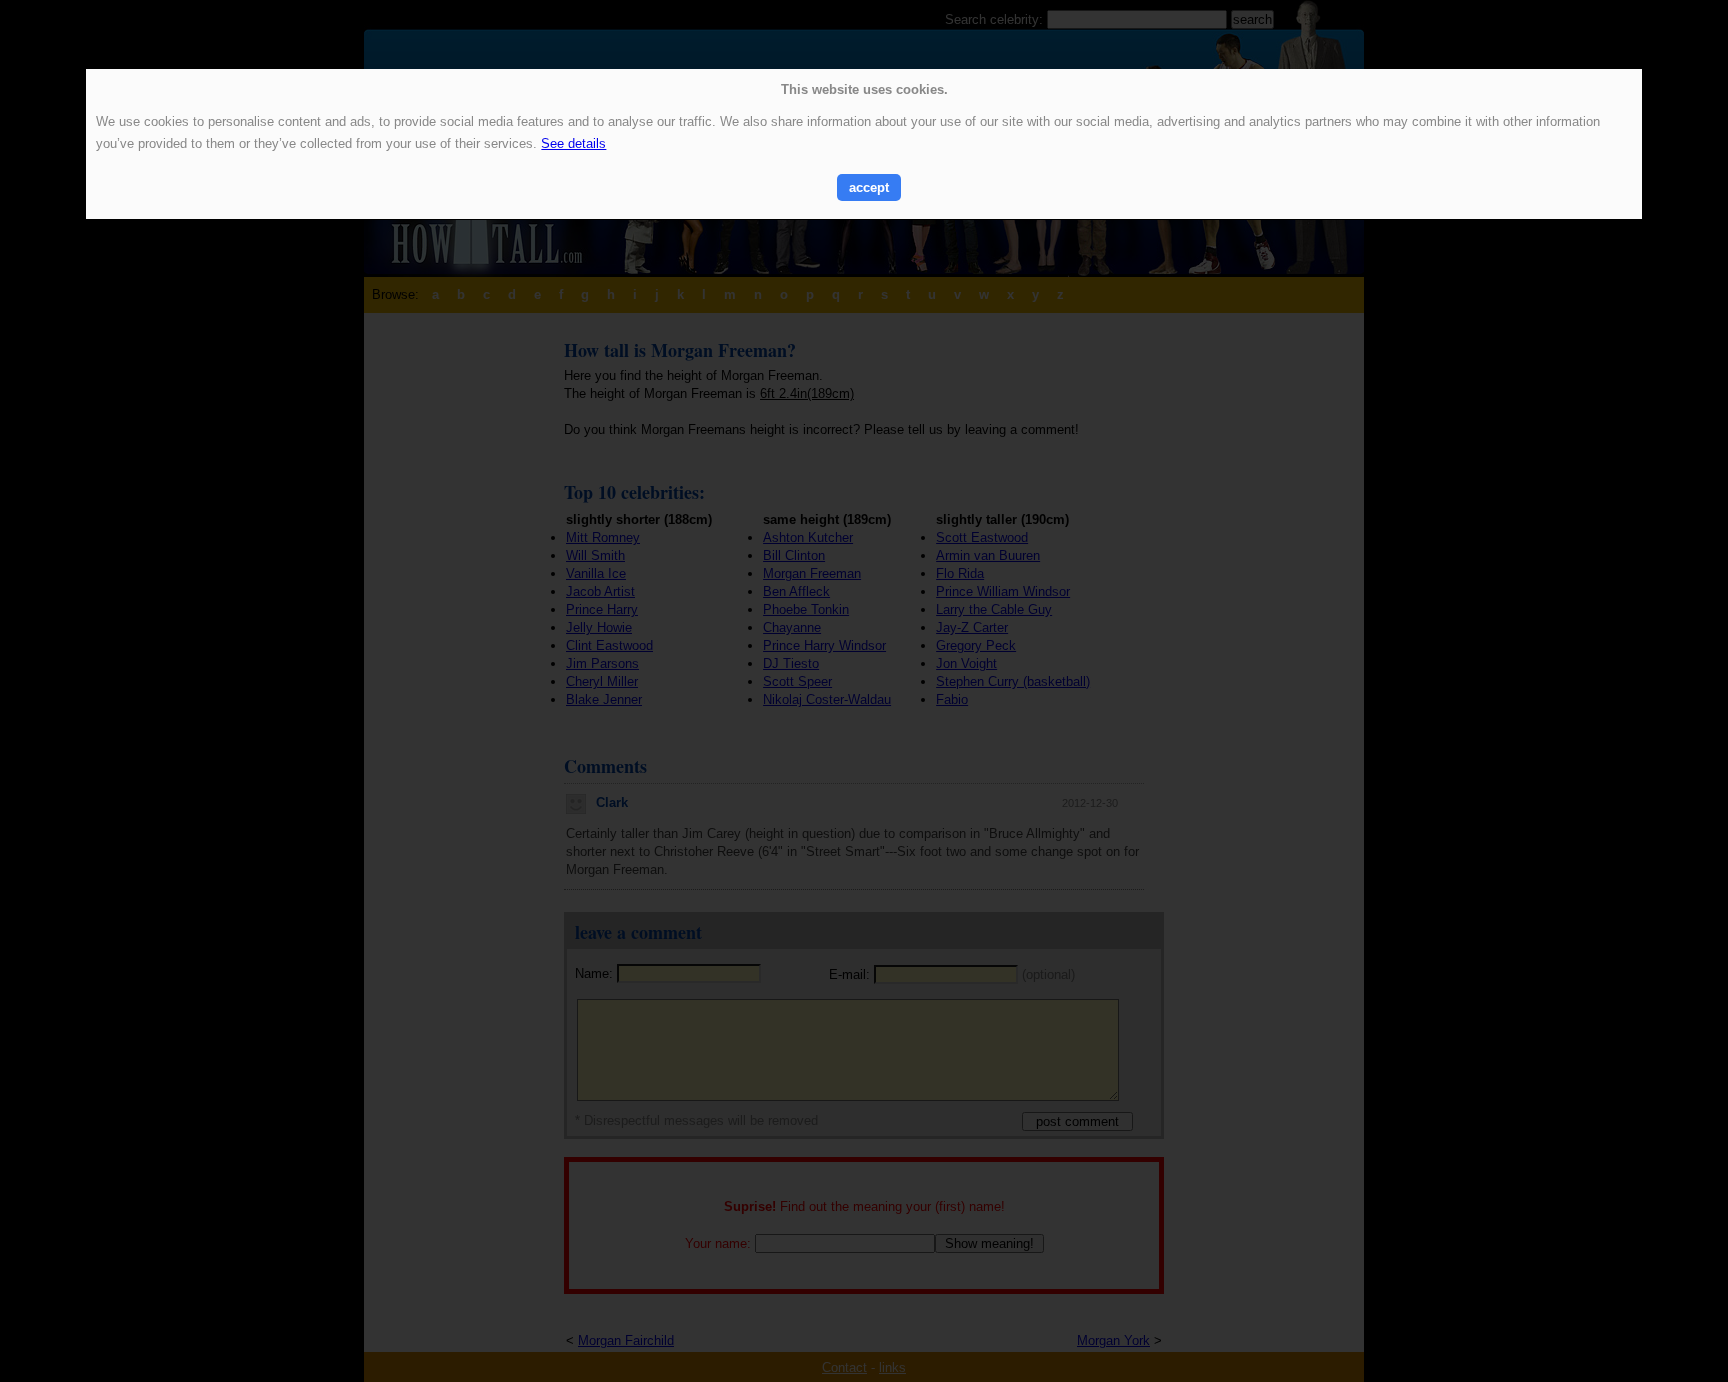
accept (869, 187)
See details (573, 143)
